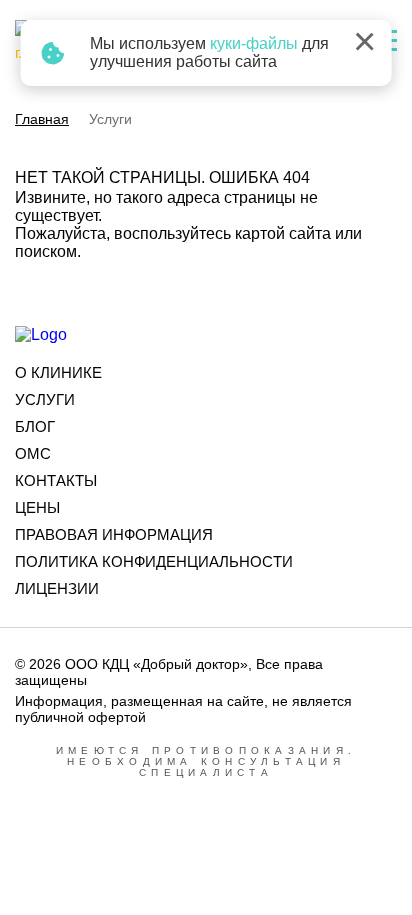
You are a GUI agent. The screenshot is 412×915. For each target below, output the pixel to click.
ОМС (33, 453)
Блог (35, 426)
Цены (37, 507)
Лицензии (57, 588)
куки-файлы (254, 43)
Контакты (56, 480)
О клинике (58, 372)
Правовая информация (114, 534)
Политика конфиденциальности (154, 561)
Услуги (45, 399)
